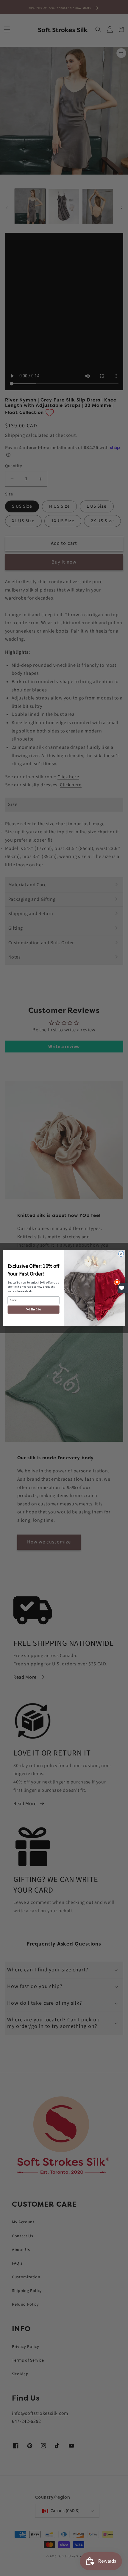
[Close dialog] (121, 1254)
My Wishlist (123, 1288)
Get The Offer (34, 1310)
